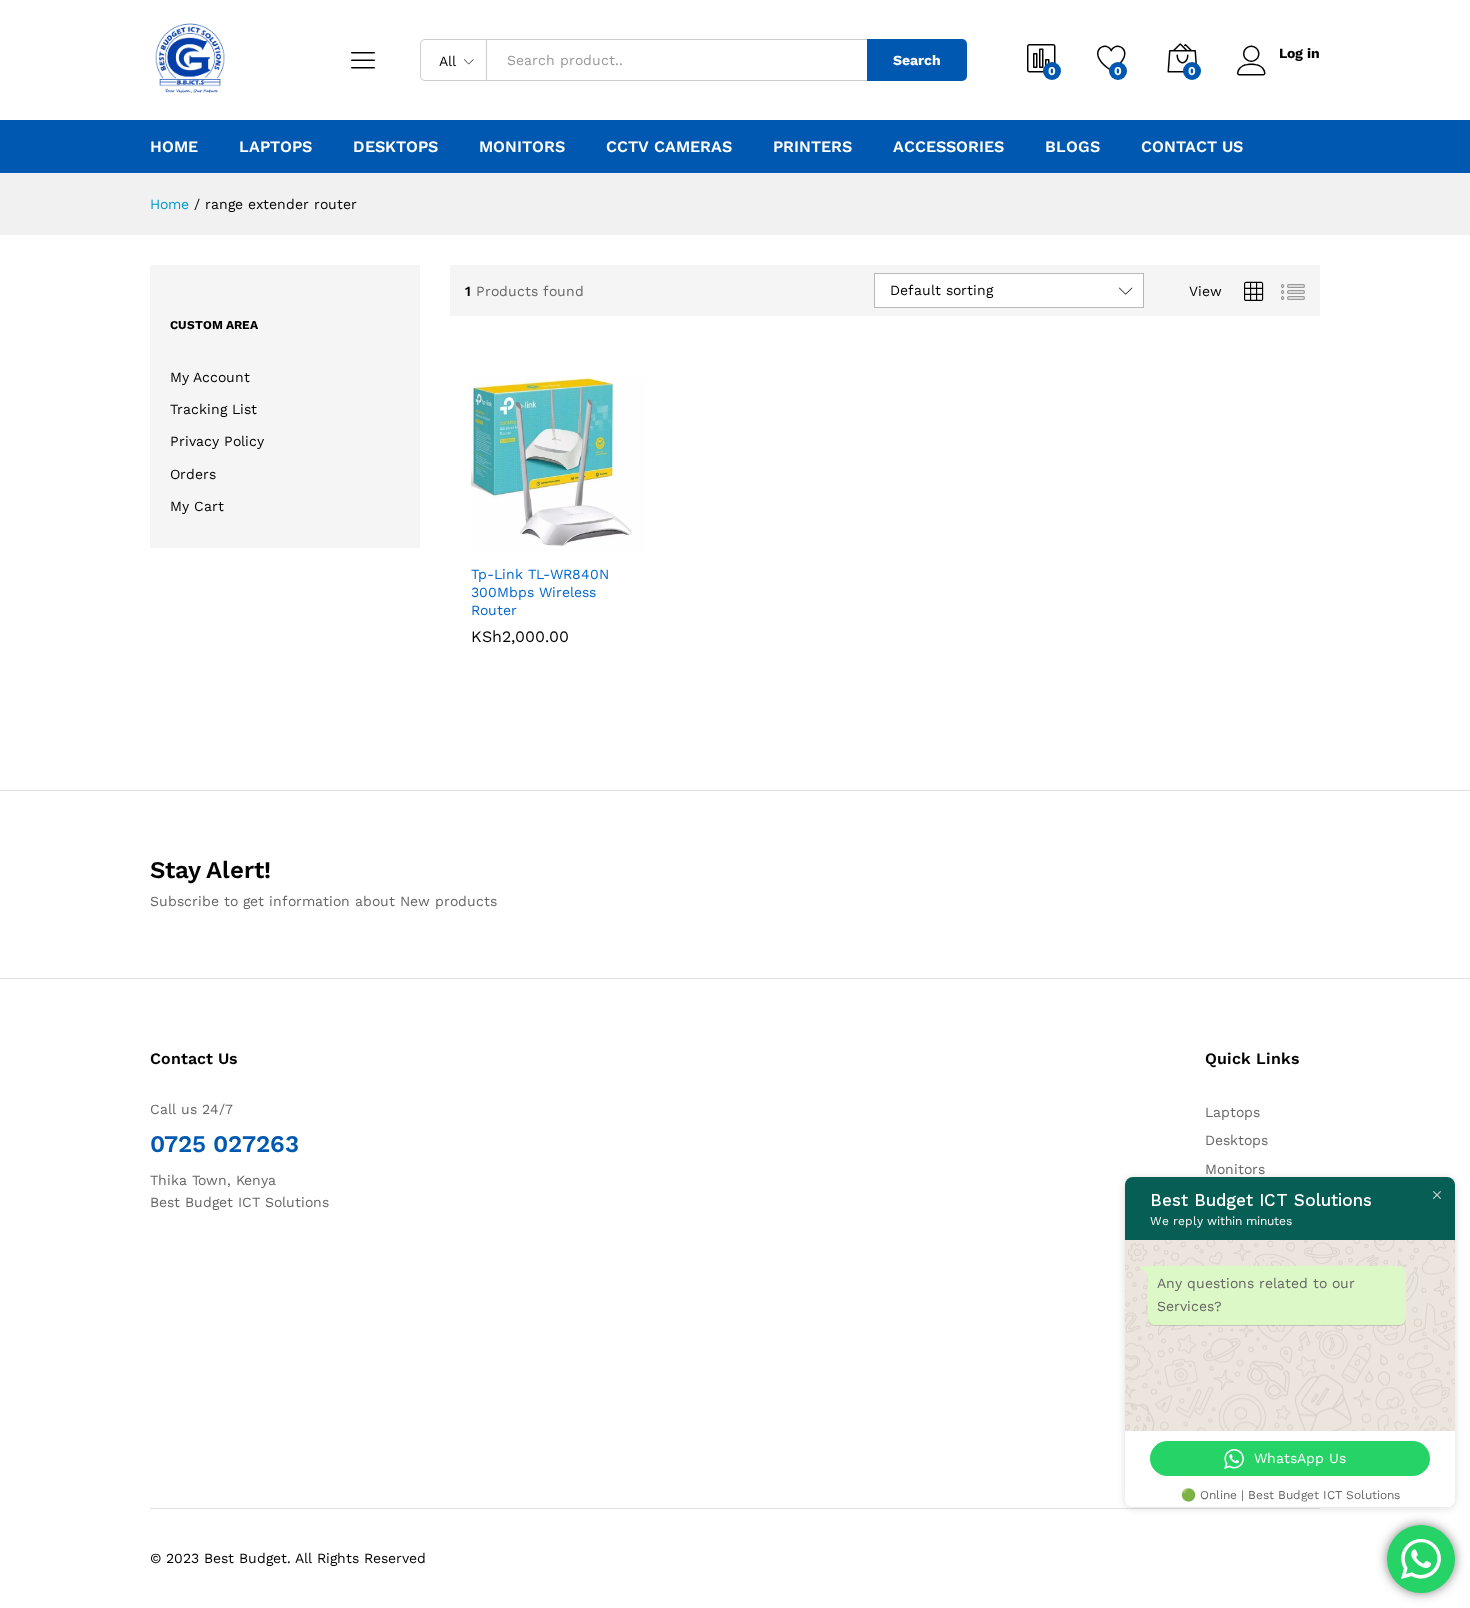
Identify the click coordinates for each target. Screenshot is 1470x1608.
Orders (193, 474)
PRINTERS (812, 147)
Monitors (1235, 1169)
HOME (174, 147)
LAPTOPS (275, 147)
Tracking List (213, 409)
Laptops (1232, 1112)
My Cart (197, 506)
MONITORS (522, 147)
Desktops (1236, 1140)
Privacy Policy (217, 441)
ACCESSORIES (948, 147)
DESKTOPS (395, 147)
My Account (210, 377)
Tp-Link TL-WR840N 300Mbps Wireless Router (540, 592)
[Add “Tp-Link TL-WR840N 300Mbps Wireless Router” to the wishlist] (575, 531)
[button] (487, 531)
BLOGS (1072, 147)
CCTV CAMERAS (669, 147)
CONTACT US (1192, 147)
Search (917, 60)
